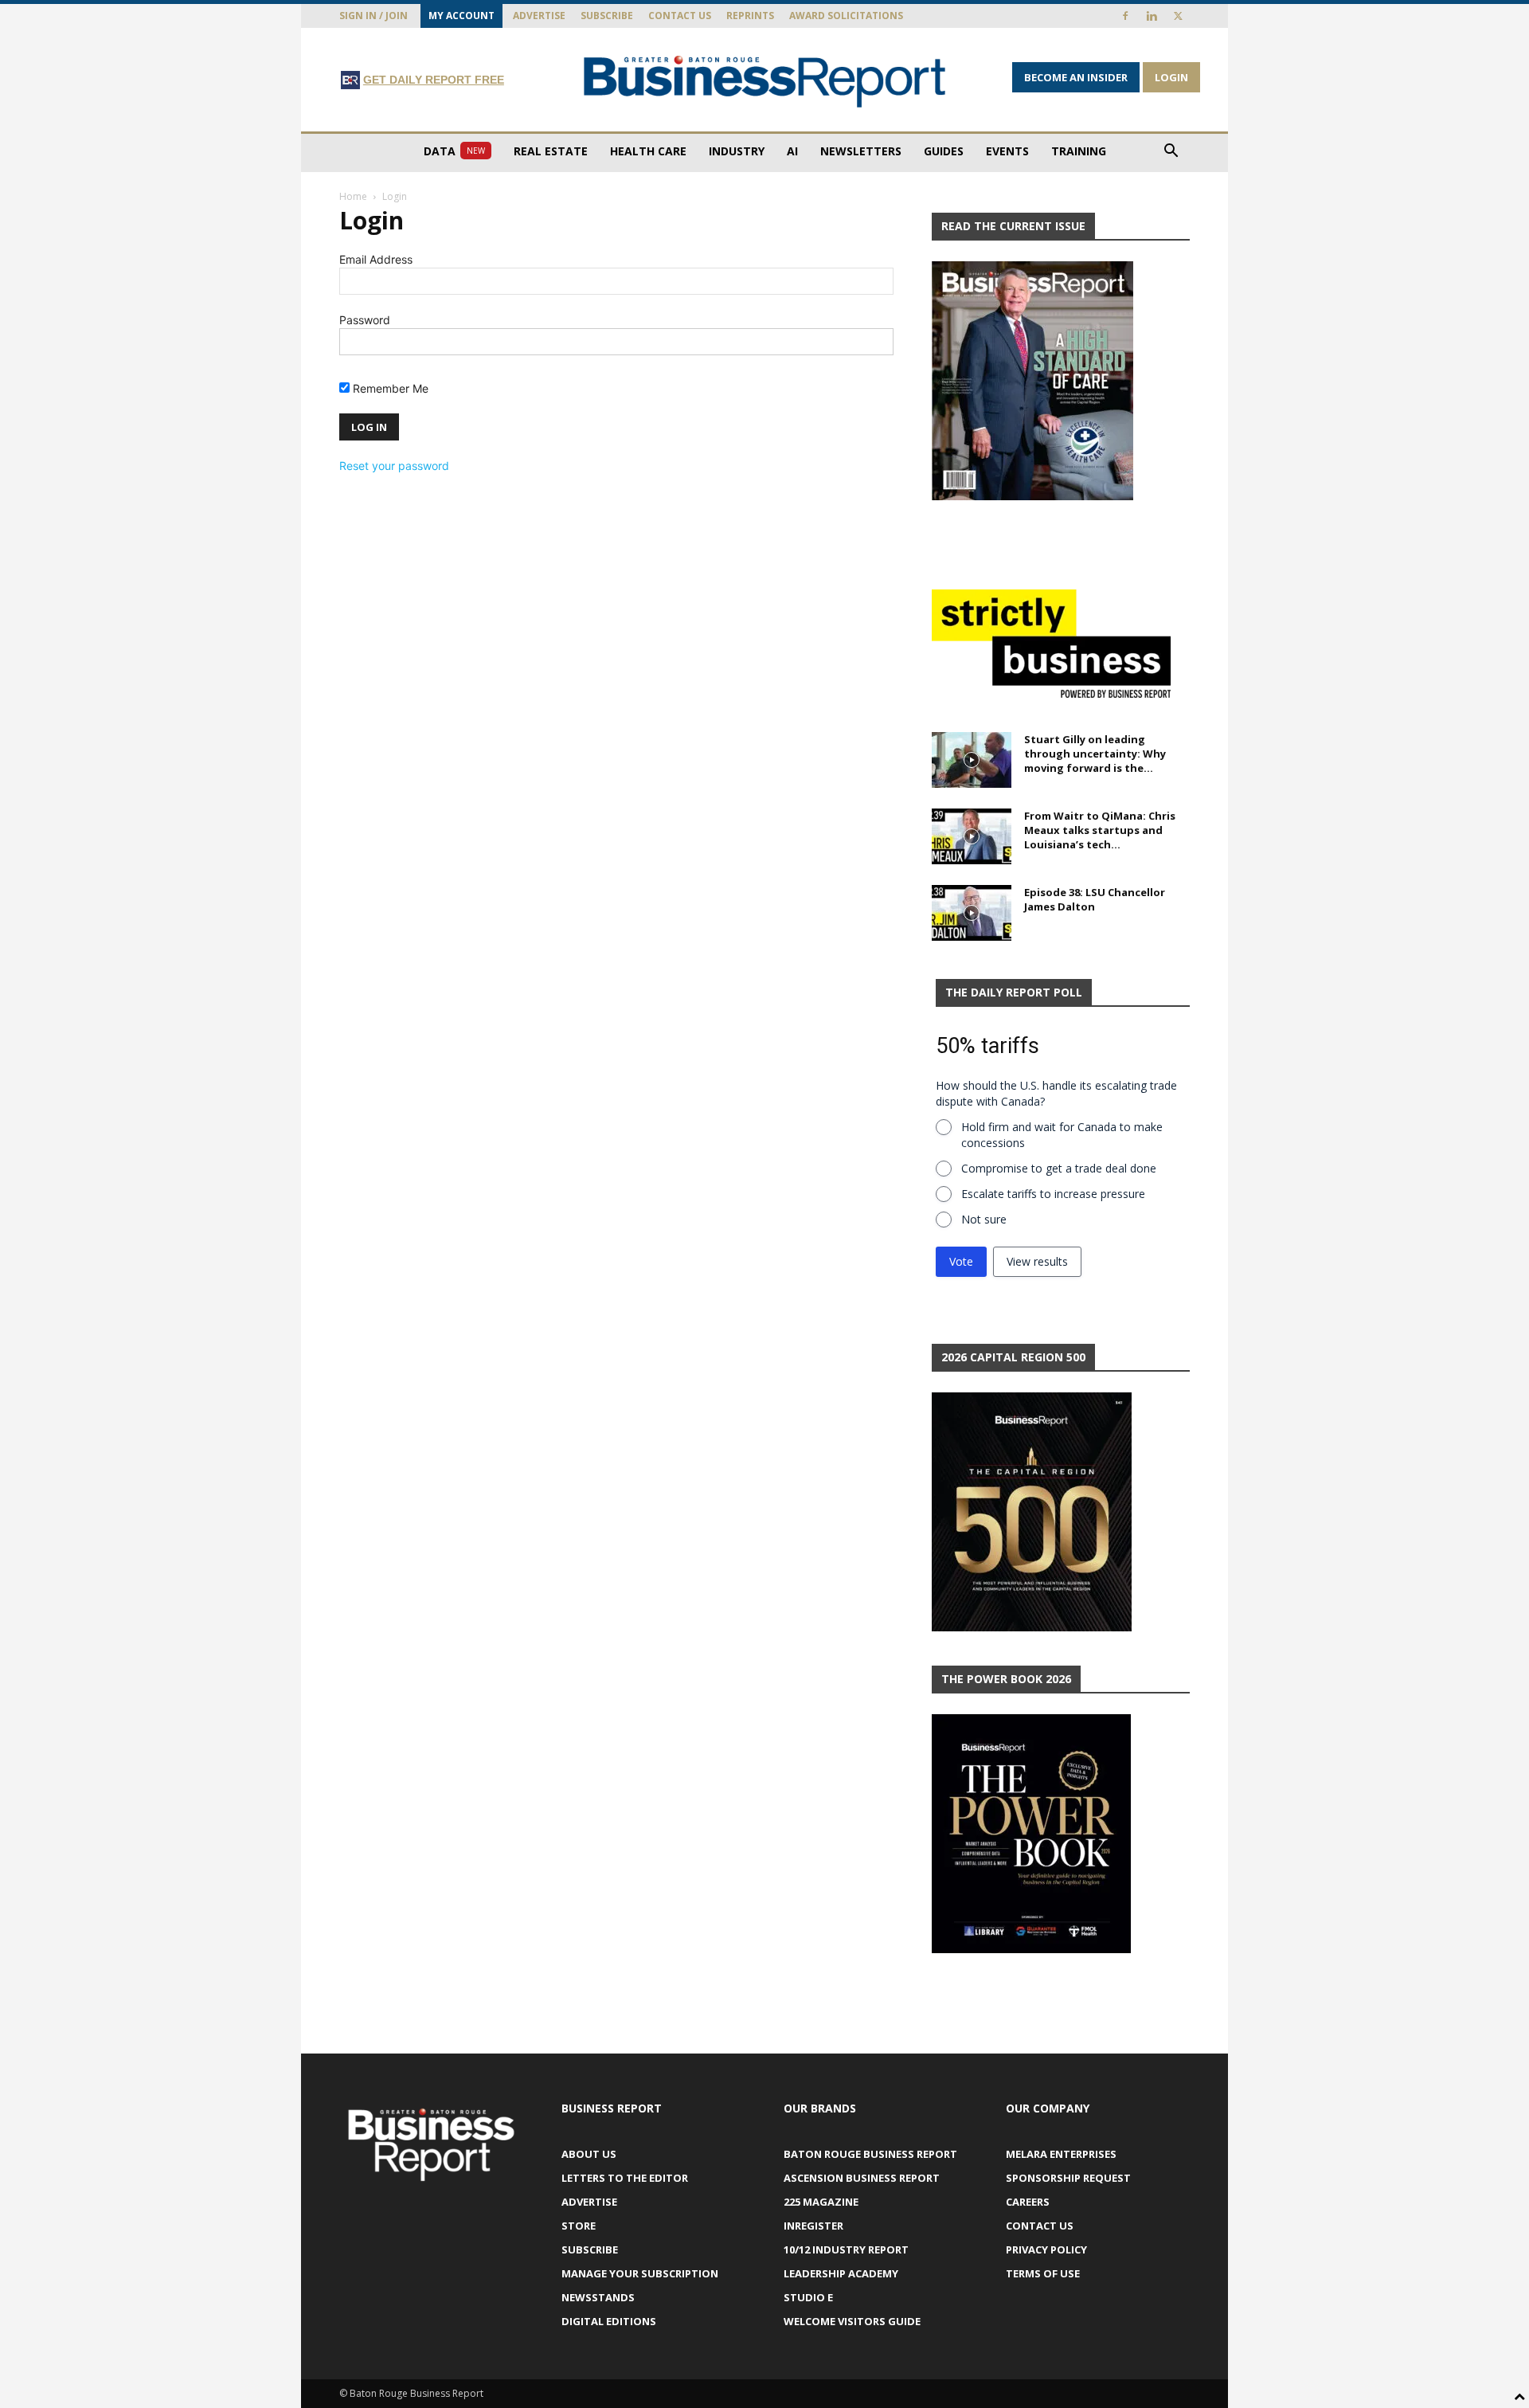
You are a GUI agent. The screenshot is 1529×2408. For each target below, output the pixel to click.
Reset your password (394, 466)
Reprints (750, 16)
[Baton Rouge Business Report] (764, 81)
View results (1037, 1261)
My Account (461, 16)
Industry (737, 151)
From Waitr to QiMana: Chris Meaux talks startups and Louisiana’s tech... (1100, 830)
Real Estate (551, 151)
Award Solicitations (846, 16)
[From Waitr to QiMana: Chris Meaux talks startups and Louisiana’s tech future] (972, 836)
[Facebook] (1125, 16)
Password (365, 320)
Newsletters (861, 151)
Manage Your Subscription (640, 2273)
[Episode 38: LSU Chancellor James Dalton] (972, 913)
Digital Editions (609, 2321)
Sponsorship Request (1068, 2178)
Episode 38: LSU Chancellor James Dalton (1095, 899)
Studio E (808, 2297)
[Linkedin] (1152, 16)
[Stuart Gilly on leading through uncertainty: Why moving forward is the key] (972, 760)
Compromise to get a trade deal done (1059, 1168)
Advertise (539, 16)
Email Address (376, 259)
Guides (944, 151)
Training (1079, 151)
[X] (1178, 16)
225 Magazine (821, 2202)
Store (579, 2226)
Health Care (648, 151)
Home (353, 196)
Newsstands (598, 2297)
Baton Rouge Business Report (870, 2154)
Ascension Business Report (862, 2178)
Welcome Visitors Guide (852, 2321)
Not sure (984, 1219)
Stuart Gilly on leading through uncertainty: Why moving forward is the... (1095, 754)
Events (1007, 151)
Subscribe (607, 16)
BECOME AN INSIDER (1076, 77)
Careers (1028, 2202)
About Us (589, 2154)
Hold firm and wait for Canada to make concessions (1062, 1135)
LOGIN (1171, 77)
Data (454, 151)
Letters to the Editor (625, 2178)
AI (792, 151)
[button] (1171, 153)
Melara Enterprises (1061, 2154)
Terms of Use (1043, 2273)
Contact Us (680, 16)
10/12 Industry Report (846, 2249)
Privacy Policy (1046, 2249)
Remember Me (389, 388)
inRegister (813, 2226)
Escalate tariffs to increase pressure (1053, 1194)
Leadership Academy (841, 2273)
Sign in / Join (373, 16)
